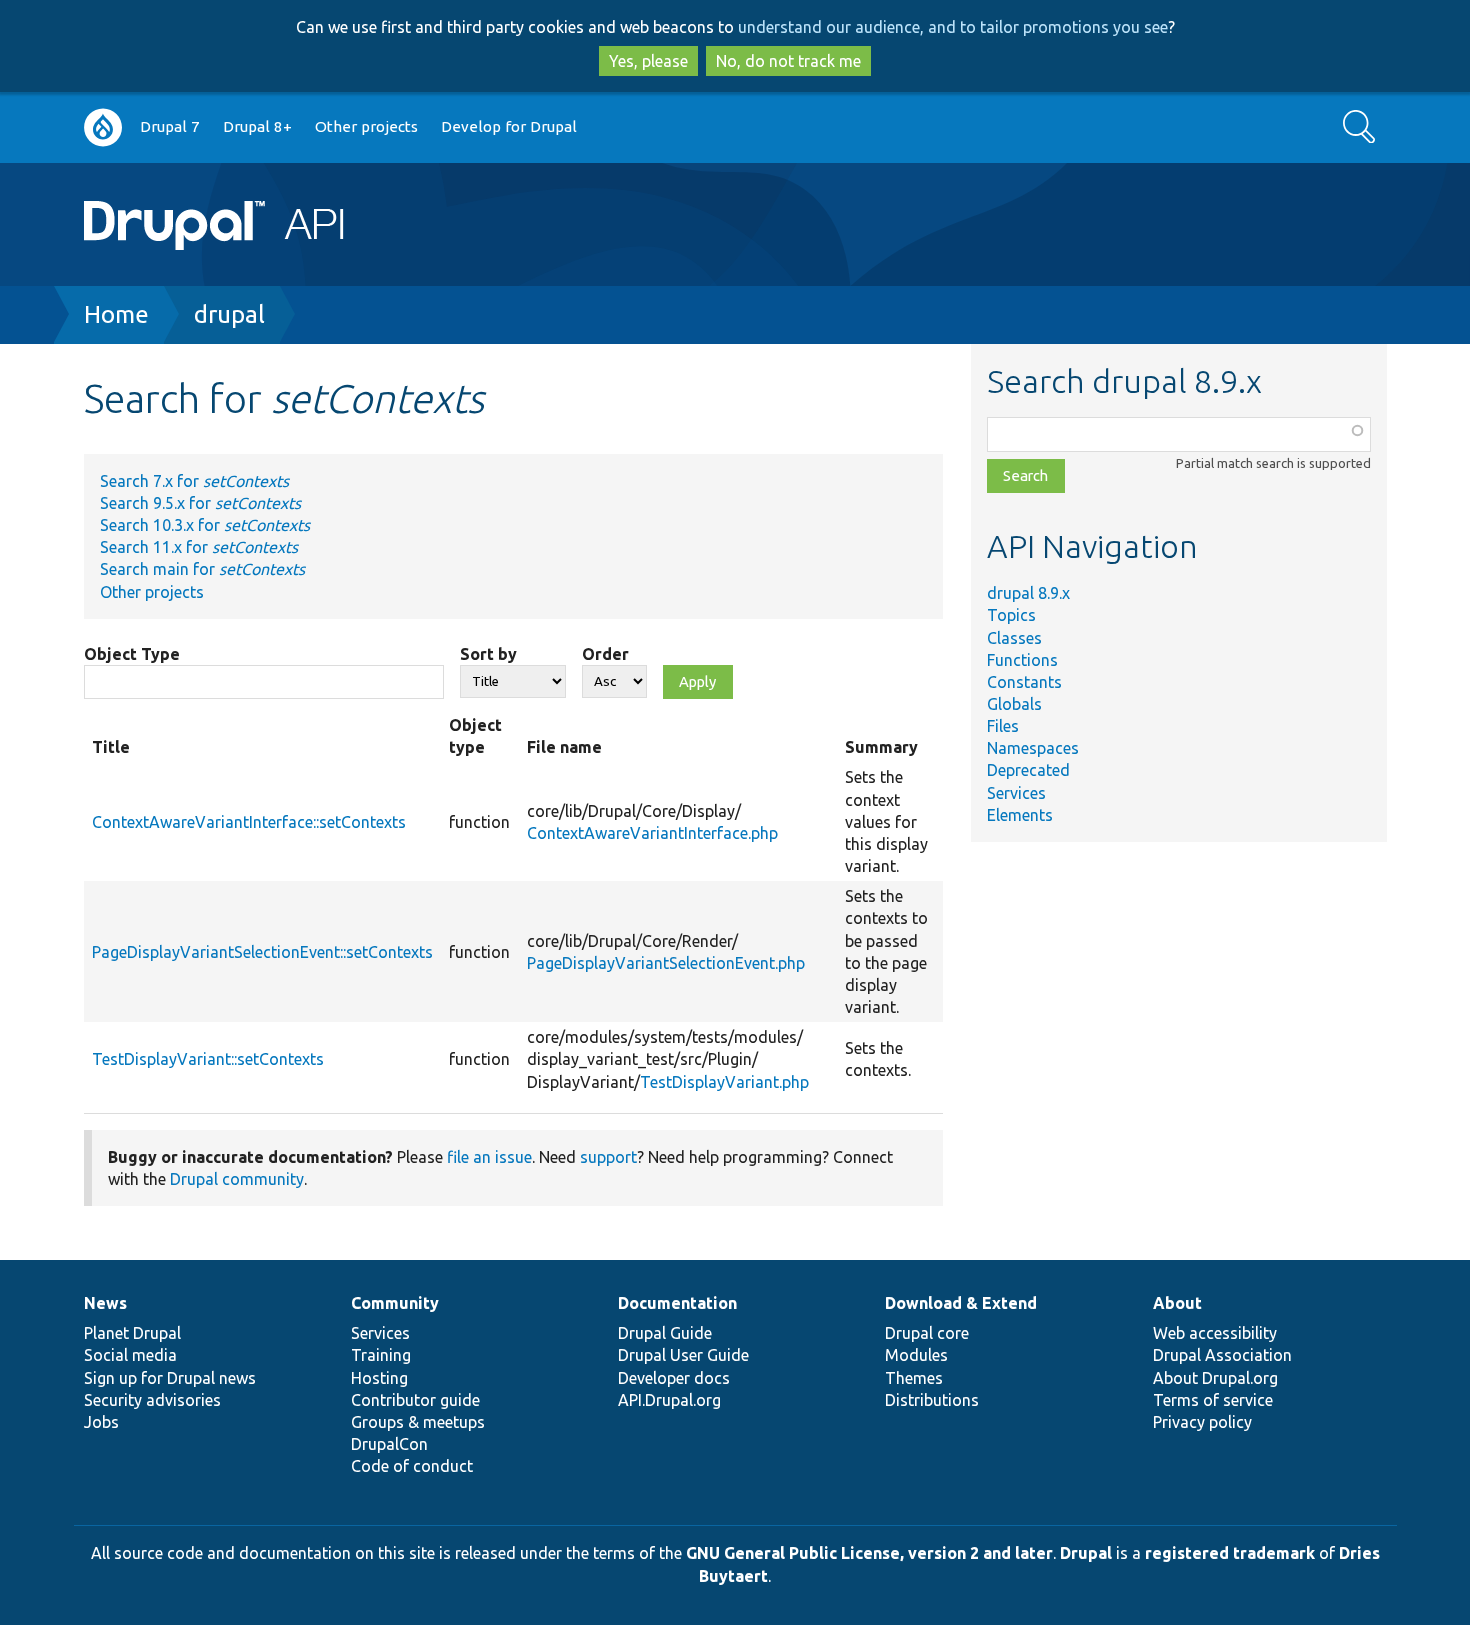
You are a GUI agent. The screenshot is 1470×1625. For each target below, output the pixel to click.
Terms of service (1213, 1400)
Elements (1020, 815)
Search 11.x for (199, 547)
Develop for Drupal (509, 126)
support (608, 1157)
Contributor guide (415, 1400)
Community (395, 1303)
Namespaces (1033, 748)
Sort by (488, 654)
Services (1016, 793)
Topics (1011, 615)
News (105, 1303)
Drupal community (237, 1179)
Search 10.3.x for (205, 525)
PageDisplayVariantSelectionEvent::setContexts (262, 952)
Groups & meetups (418, 1422)
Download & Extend (961, 1303)
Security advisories (152, 1400)
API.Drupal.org (669, 1400)
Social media (130, 1355)
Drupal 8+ (257, 126)
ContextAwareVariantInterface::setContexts (249, 822)
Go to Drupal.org (103, 127)
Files (1003, 726)
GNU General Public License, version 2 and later (869, 1553)
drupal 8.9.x (1028, 593)
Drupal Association (1222, 1355)
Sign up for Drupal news (170, 1378)
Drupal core (927, 1333)
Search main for (202, 569)
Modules (916, 1355)
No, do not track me (788, 61)
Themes (914, 1378)
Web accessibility (1215, 1333)
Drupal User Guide (683, 1355)
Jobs (101, 1422)
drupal (229, 314)
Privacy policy (1202, 1422)
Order (605, 654)
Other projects (366, 126)
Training (381, 1355)
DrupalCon (389, 1444)
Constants (1024, 682)
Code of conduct (412, 1466)
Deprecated (1028, 770)
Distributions (932, 1400)
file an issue (489, 1157)
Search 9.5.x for (200, 503)
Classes (1014, 638)
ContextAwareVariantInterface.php (652, 833)
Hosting (379, 1378)
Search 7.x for (194, 481)
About (1177, 1303)
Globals (1014, 704)
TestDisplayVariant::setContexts (208, 1059)
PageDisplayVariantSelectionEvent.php (666, 963)
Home (116, 314)
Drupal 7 (170, 126)
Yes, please (648, 61)
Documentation (677, 1303)
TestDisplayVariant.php (724, 1082)
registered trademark (1230, 1553)
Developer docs (674, 1378)
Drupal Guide (665, 1333)
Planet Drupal (132, 1333)
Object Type (132, 654)
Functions (1022, 660)
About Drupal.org (1215, 1378)
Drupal (1086, 1553)
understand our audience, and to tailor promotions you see (953, 27)
